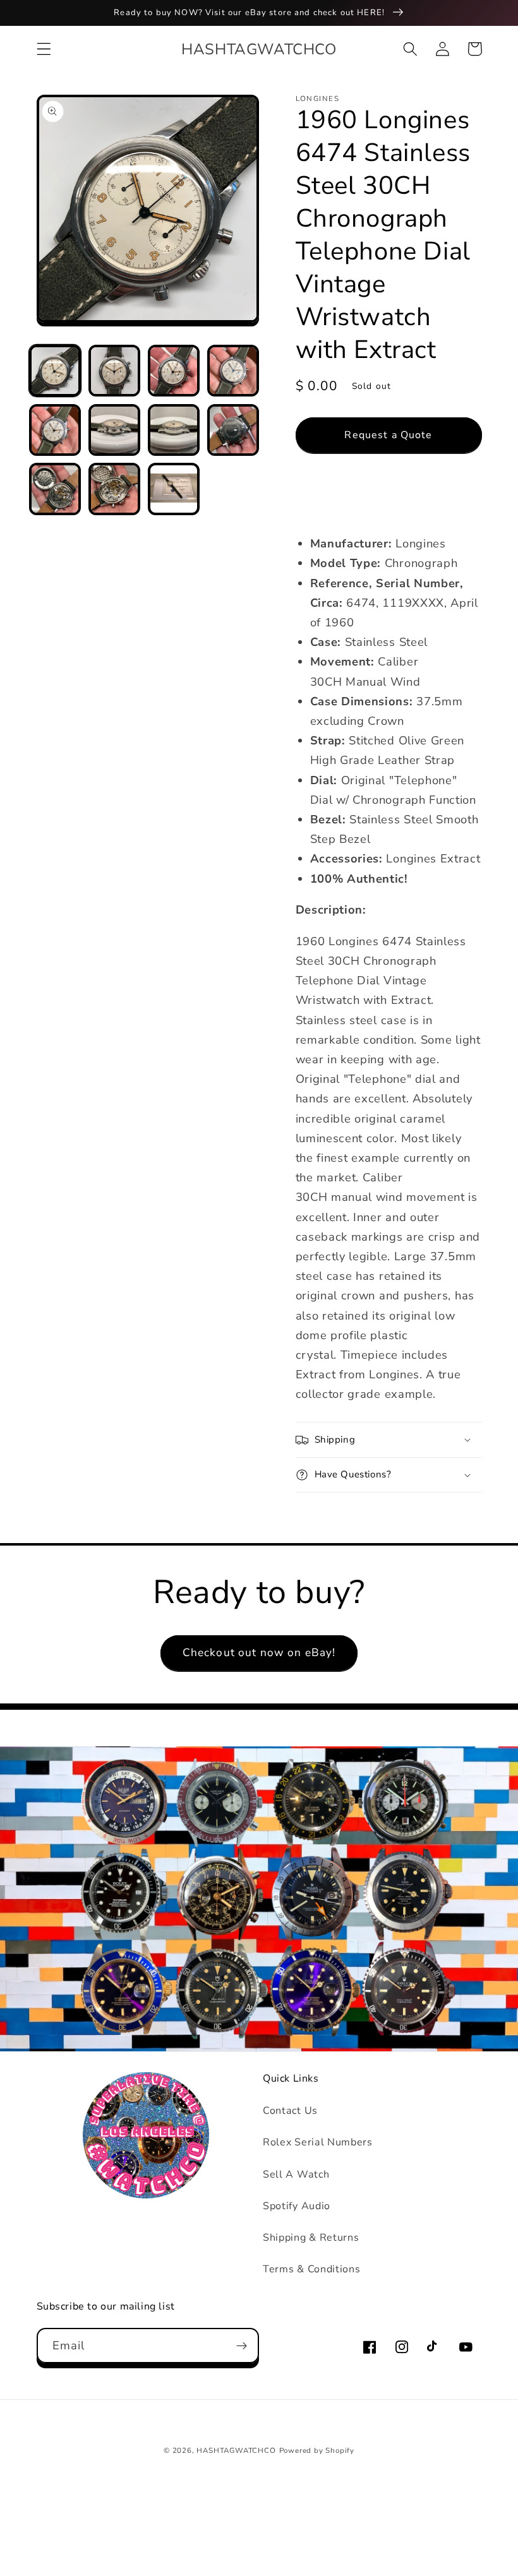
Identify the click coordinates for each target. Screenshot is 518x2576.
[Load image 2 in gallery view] (114, 371)
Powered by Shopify (317, 2450)
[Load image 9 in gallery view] (55, 489)
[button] (44, 49)
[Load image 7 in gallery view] (174, 430)
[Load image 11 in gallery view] (174, 489)
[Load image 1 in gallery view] (55, 371)
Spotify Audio (297, 2206)
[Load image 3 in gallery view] (174, 371)
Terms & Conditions (311, 2269)
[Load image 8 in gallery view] (233, 430)
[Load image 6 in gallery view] (114, 430)
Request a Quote (388, 435)
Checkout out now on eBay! (259, 1653)
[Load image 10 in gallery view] (114, 489)
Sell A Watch (296, 2174)
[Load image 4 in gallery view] (233, 371)
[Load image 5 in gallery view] (55, 430)
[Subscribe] (242, 2346)
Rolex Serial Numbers (318, 2142)
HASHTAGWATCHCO (236, 2450)
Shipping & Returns (311, 2238)
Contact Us (290, 2111)
